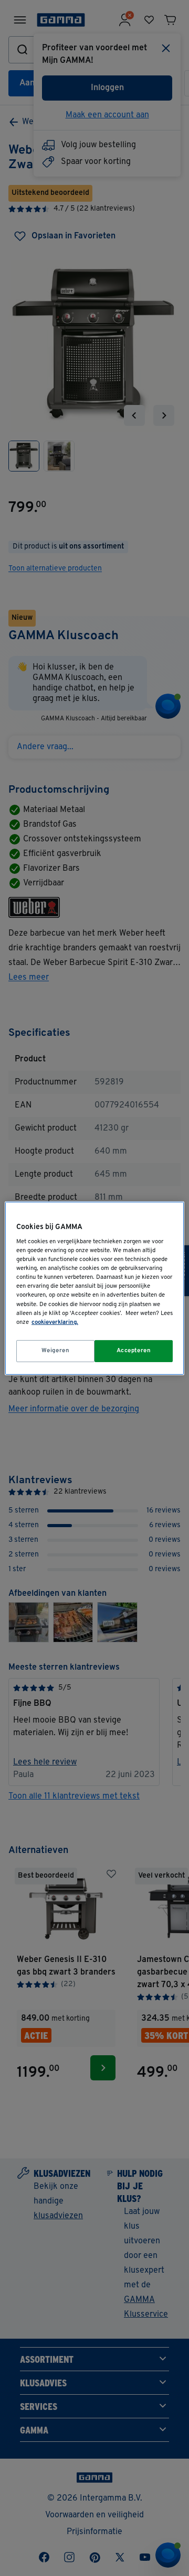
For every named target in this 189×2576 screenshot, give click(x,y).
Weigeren (56, 1351)
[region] (94, 1288)
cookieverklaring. (55, 1322)
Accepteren (134, 1351)
